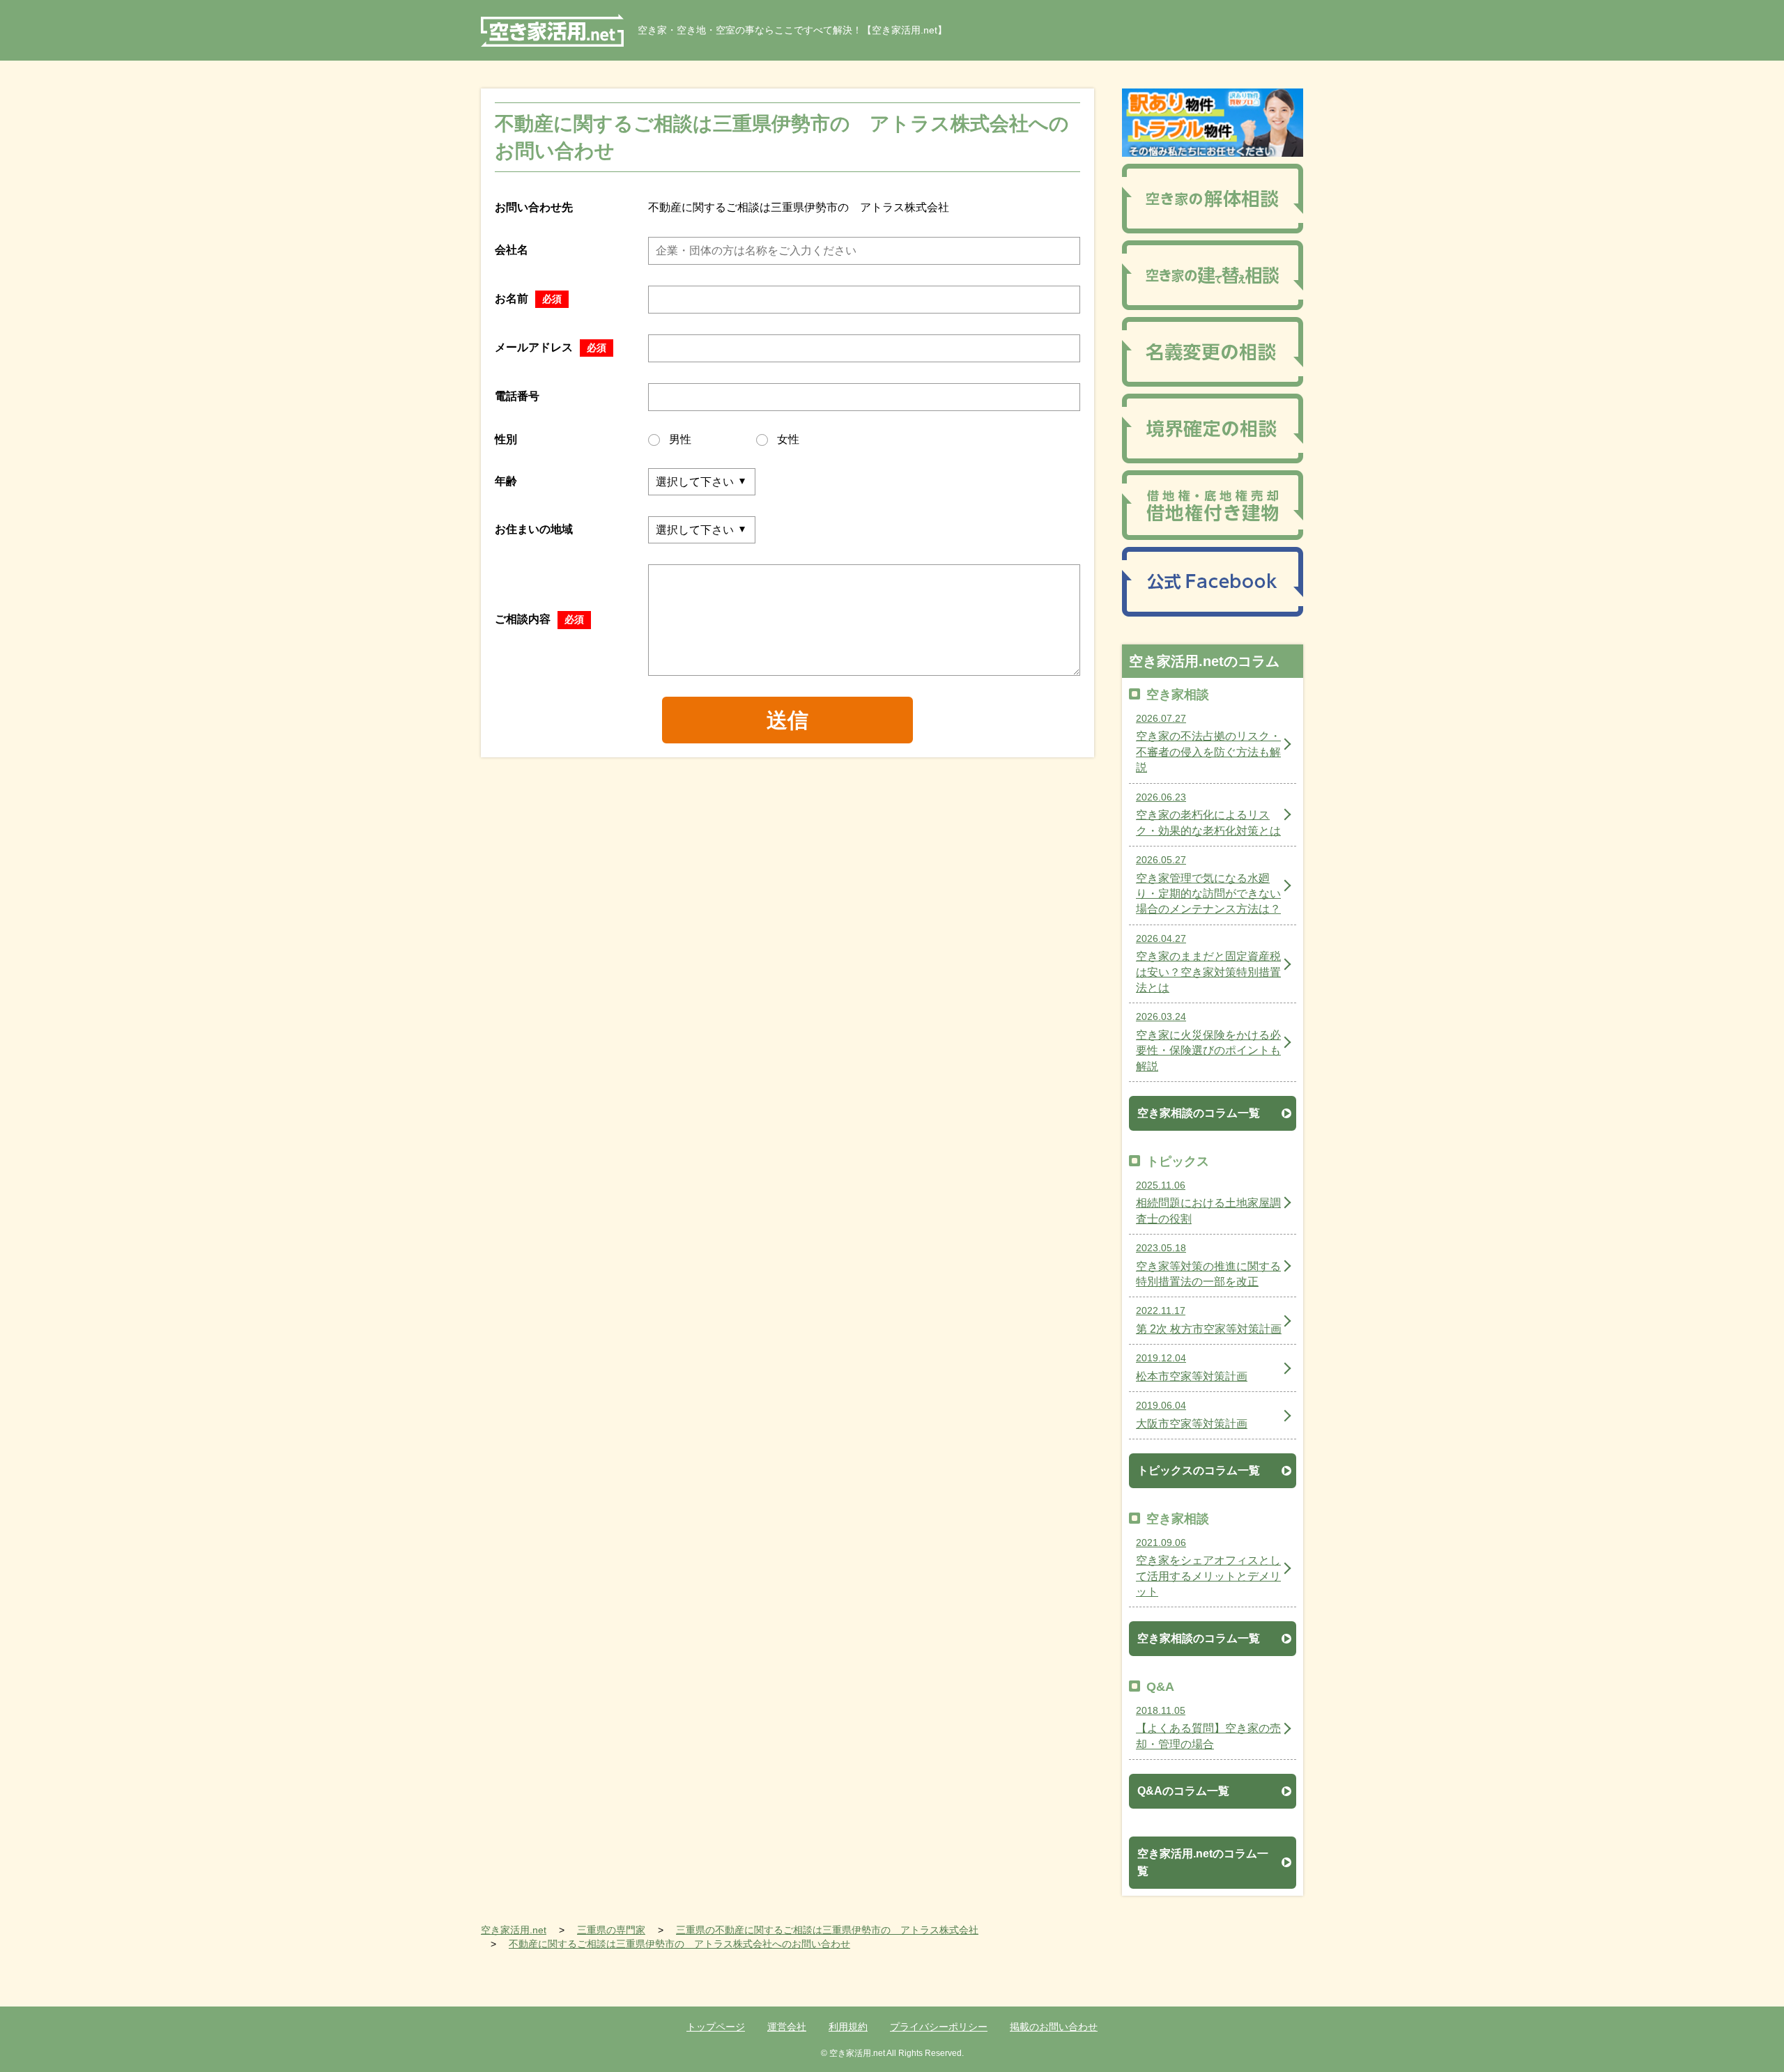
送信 (787, 720)
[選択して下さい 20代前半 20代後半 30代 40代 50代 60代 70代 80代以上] (702, 482)
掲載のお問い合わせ (1054, 2027)
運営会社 (787, 2027)
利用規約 (848, 2027)
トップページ (716, 2027)
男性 (680, 439)
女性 (788, 439)
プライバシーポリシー (939, 2027)
